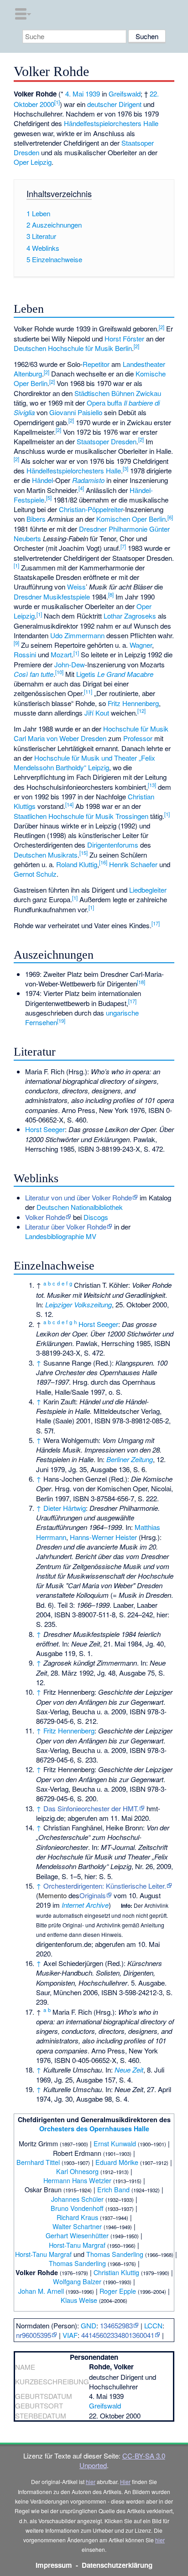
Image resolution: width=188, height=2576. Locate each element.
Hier (125, 2482)
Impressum (54, 2565)
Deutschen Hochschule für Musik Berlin (73, 348)
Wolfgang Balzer (77, 2281)
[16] (103, 862)
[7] (123, 546)
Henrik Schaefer (133, 864)
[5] (49, 498)
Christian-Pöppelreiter (91, 509)
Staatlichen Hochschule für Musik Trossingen (81, 816)
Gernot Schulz (35, 874)
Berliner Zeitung (130, 1459)
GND (89, 2325)
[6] (170, 517)
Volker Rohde (45, 1217)
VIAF (70, 2335)
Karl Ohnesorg (77, 2171)
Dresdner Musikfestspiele (52, 597)
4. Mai (74, 94)
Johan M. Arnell (41, 2291)
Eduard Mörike (117, 2162)
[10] (59, 672)
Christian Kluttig (116, 2272)
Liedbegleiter (148, 890)
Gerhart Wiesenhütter (77, 2235)
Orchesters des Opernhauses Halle (94, 2129)
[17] (156, 923)
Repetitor (96, 364)
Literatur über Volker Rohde (66, 1227)
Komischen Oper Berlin (131, 519)
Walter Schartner (77, 2226)
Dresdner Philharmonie (113, 529)
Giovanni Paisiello (76, 412)
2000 (47, 104)
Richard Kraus (77, 2217)
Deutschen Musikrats (46, 855)
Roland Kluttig (77, 864)
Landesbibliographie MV (61, 1236)
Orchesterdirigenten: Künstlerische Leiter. (105, 1886)
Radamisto (88, 480)
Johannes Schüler (77, 2199)
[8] (111, 594)
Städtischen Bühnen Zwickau (118, 393)
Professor (138, 738)
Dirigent (130, 104)
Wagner (141, 645)
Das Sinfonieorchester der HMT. (91, 1808)
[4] (81, 488)
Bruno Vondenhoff (77, 2208)
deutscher (102, 104)
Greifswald (125, 94)
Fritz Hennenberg (133, 703)
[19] (61, 1021)
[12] (141, 711)
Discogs (96, 1217)
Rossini (25, 654)
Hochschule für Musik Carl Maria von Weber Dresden (91, 733)
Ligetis (86, 674)
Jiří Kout (97, 713)
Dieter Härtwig (65, 1508)
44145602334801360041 (118, 2335)
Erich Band (113, 2189)
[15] (84, 853)
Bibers (36, 519)
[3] (125, 468)
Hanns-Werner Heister (103, 1537)
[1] (57, 102)
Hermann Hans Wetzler (77, 2180)
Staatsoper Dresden (107, 441)
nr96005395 (34, 2335)
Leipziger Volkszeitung (78, 1304)
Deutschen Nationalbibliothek (80, 1207)
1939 (93, 94)
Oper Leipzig (33, 162)
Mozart (61, 654)
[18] (141, 982)
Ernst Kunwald (115, 2143)
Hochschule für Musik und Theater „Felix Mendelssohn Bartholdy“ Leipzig (84, 762)
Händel (42, 480)
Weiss (76, 587)
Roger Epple (118, 2291)
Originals (93, 1895)
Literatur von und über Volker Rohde (78, 1197)
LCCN (153, 2325)
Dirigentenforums (113, 845)
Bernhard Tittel (38, 2162)
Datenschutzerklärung (117, 2565)
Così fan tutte (34, 674)
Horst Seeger (45, 1129)
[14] (69, 804)
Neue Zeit (129, 2070)
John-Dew (70, 664)
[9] (16, 643)
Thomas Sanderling (115, 2254)
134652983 (116, 2325)
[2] (162, 327)
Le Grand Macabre (125, 674)
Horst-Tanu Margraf (77, 2245)
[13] (152, 785)
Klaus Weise (79, 2300)
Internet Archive (85, 1905)
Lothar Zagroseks (130, 616)
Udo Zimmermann (77, 635)
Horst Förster (124, 338)
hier (91, 2482)
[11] (88, 691)
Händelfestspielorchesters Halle (111, 123)
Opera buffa (104, 403)
